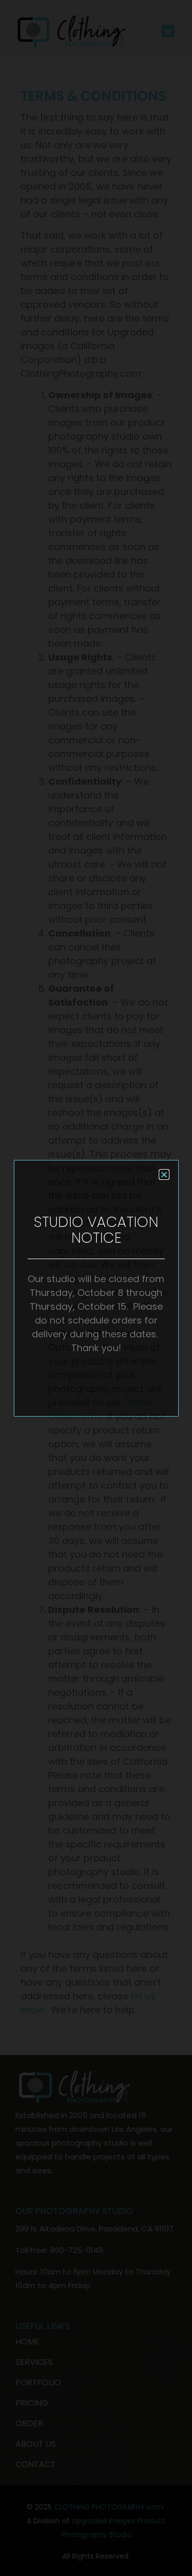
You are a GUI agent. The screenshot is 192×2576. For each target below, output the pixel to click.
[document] (96, 1288)
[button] (164, 1175)
